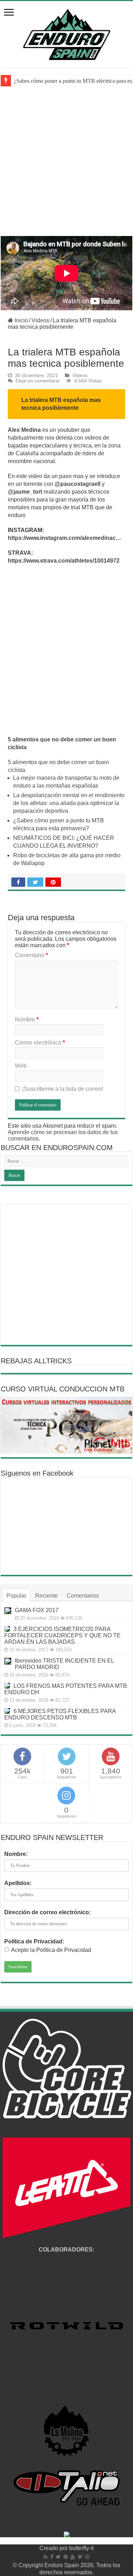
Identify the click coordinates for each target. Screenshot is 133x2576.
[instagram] (87, 2557)
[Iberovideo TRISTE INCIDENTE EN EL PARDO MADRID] (8, 1661)
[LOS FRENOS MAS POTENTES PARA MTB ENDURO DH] (7, 1686)
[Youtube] (73, 2557)
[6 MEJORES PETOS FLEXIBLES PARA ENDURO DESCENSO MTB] (7, 1711)
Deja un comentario (38, 381)
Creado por (54, 2548)
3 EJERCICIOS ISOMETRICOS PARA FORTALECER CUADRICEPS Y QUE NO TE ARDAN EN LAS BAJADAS (62, 1635)
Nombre (27, 1019)
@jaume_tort (25, 492)
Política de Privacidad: (34, 1941)
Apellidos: (18, 1883)
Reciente (46, 1596)
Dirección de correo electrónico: (48, 1912)
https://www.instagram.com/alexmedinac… (65, 538)
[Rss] (46, 2557)
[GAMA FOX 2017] (8, 1611)
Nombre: (16, 1854)
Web (21, 1066)
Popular (16, 1596)
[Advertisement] (66, 166)
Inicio (21, 320)
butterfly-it (81, 2548)
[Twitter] (58, 2557)
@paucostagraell (78, 484)
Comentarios (83, 1596)
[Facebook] (52, 2557)
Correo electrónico (40, 1043)
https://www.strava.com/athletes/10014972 (64, 561)
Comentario (31, 955)
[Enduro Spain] (67, 33)
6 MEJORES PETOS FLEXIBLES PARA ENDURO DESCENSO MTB (60, 1714)
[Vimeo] (80, 2557)
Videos (40, 320)
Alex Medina (24, 430)
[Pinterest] (66, 2557)
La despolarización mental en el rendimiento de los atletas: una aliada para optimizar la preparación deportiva (69, 803)
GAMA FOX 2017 (37, 1610)
